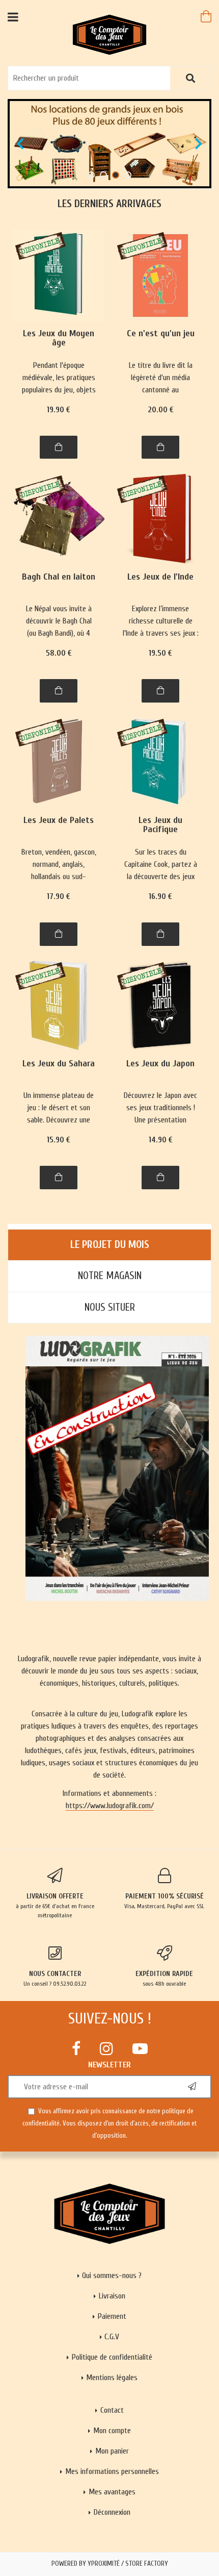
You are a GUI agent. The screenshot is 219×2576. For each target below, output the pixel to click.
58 (59, 653)
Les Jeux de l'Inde (160, 577)
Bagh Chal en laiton (59, 577)
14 (161, 1140)
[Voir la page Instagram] (106, 2048)
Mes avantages (112, 2492)
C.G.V (112, 2337)
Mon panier (112, 2451)
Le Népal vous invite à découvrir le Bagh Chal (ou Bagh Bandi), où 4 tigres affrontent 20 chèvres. (59, 622)
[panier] (206, 16)
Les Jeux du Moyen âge (59, 339)
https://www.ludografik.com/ (110, 1806)
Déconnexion (112, 2512)
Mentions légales (112, 2378)
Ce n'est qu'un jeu (161, 334)
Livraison (112, 2296)
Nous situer (110, 1307)
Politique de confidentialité (112, 2357)
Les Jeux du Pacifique (160, 825)
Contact (112, 2410)
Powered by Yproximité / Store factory (110, 2564)
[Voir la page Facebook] (76, 2048)
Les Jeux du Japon (160, 1064)
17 (59, 896)
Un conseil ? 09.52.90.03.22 (55, 1978)
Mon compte (112, 2431)
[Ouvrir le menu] (13, 17)
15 (59, 1140)
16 (160, 896)
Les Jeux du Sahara (59, 1064)
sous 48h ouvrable (164, 1978)
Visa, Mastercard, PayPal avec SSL (164, 1901)
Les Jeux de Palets (59, 821)
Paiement (112, 2316)
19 (59, 410)
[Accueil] (110, 34)
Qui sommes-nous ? (112, 2275)
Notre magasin (110, 1276)
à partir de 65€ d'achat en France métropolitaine (55, 1905)
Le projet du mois (110, 1245)
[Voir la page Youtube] (140, 2048)
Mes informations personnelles (112, 2471)
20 (161, 410)
